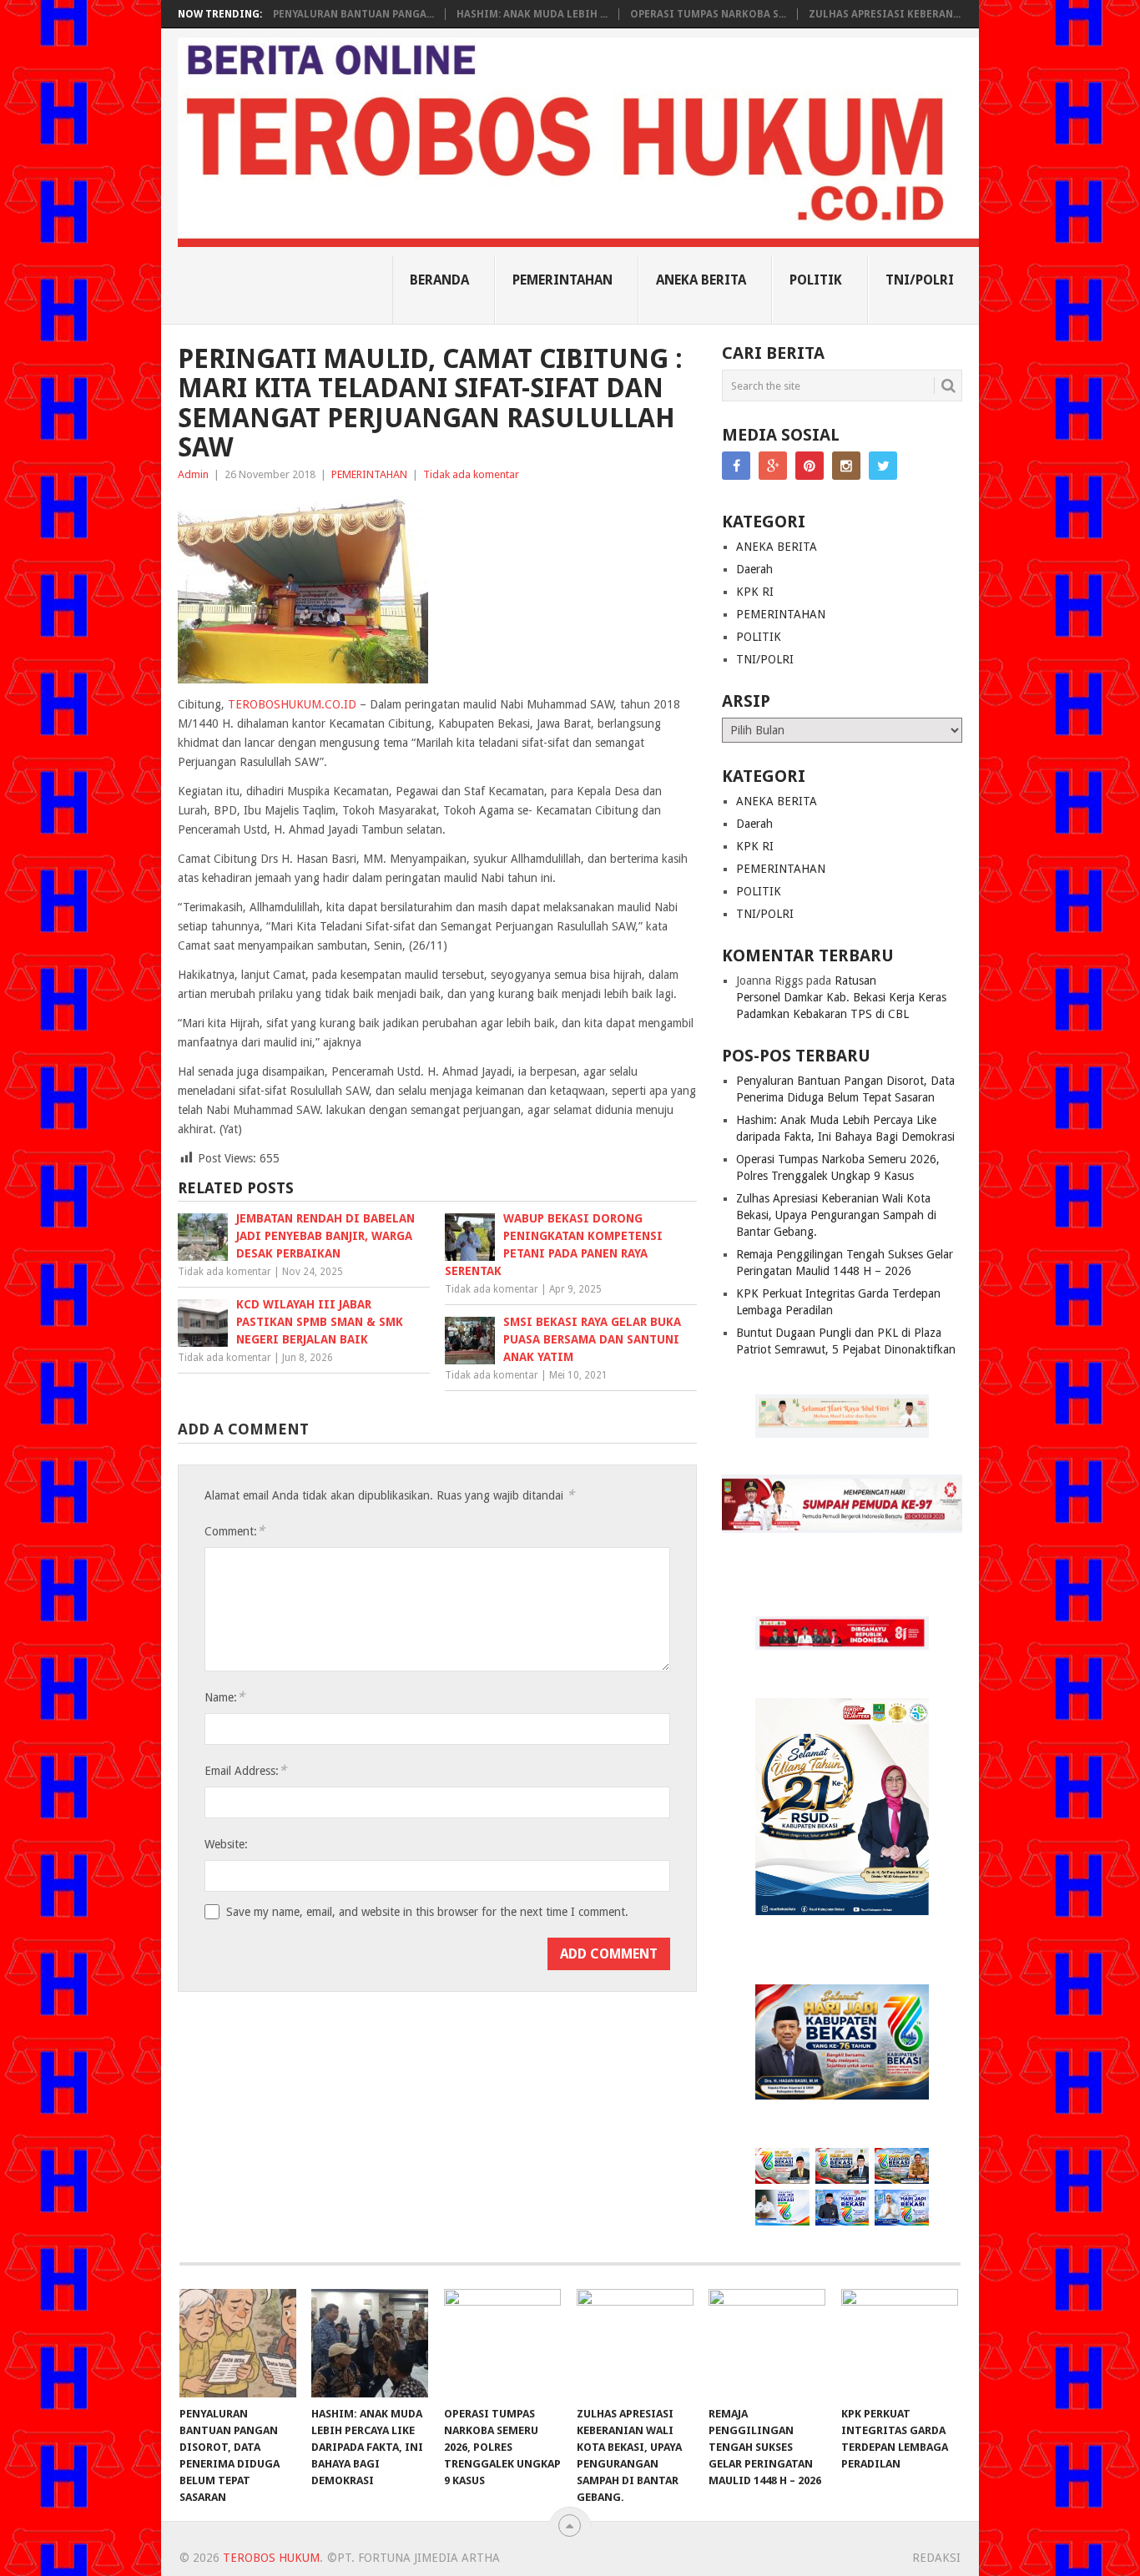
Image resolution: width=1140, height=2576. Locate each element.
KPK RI (755, 592)
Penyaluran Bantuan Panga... (353, 14)
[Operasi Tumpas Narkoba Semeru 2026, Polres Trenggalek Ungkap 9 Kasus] (502, 2343)
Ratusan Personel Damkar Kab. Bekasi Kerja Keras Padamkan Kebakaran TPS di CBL (841, 997)
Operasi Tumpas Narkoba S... (708, 14)
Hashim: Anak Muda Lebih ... (532, 14)
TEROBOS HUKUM (271, 2558)
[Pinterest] (810, 466)
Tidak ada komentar (471, 474)
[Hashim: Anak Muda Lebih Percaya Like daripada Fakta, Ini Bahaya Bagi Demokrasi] (370, 2343)
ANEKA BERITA (701, 280)
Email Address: (245, 1770)
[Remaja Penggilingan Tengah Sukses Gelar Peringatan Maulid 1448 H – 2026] (767, 2343)
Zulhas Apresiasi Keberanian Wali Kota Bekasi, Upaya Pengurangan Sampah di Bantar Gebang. (836, 1215)
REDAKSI (936, 2558)
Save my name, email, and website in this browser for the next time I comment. (427, 1912)
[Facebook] (736, 466)
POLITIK (816, 280)
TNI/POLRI (920, 280)
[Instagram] (846, 466)
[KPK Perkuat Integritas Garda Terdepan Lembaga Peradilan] (900, 2343)
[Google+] (773, 466)
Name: (224, 1697)
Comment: (235, 1531)
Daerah (754, 569)
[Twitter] (883, 466)
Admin (193, 474)
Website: (226, 1844)
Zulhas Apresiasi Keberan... (885, 14)
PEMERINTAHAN (562, 280)
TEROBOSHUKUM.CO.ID (292, 704)
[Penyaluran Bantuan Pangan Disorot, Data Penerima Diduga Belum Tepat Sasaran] (238, 2343)
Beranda (439, 280)
